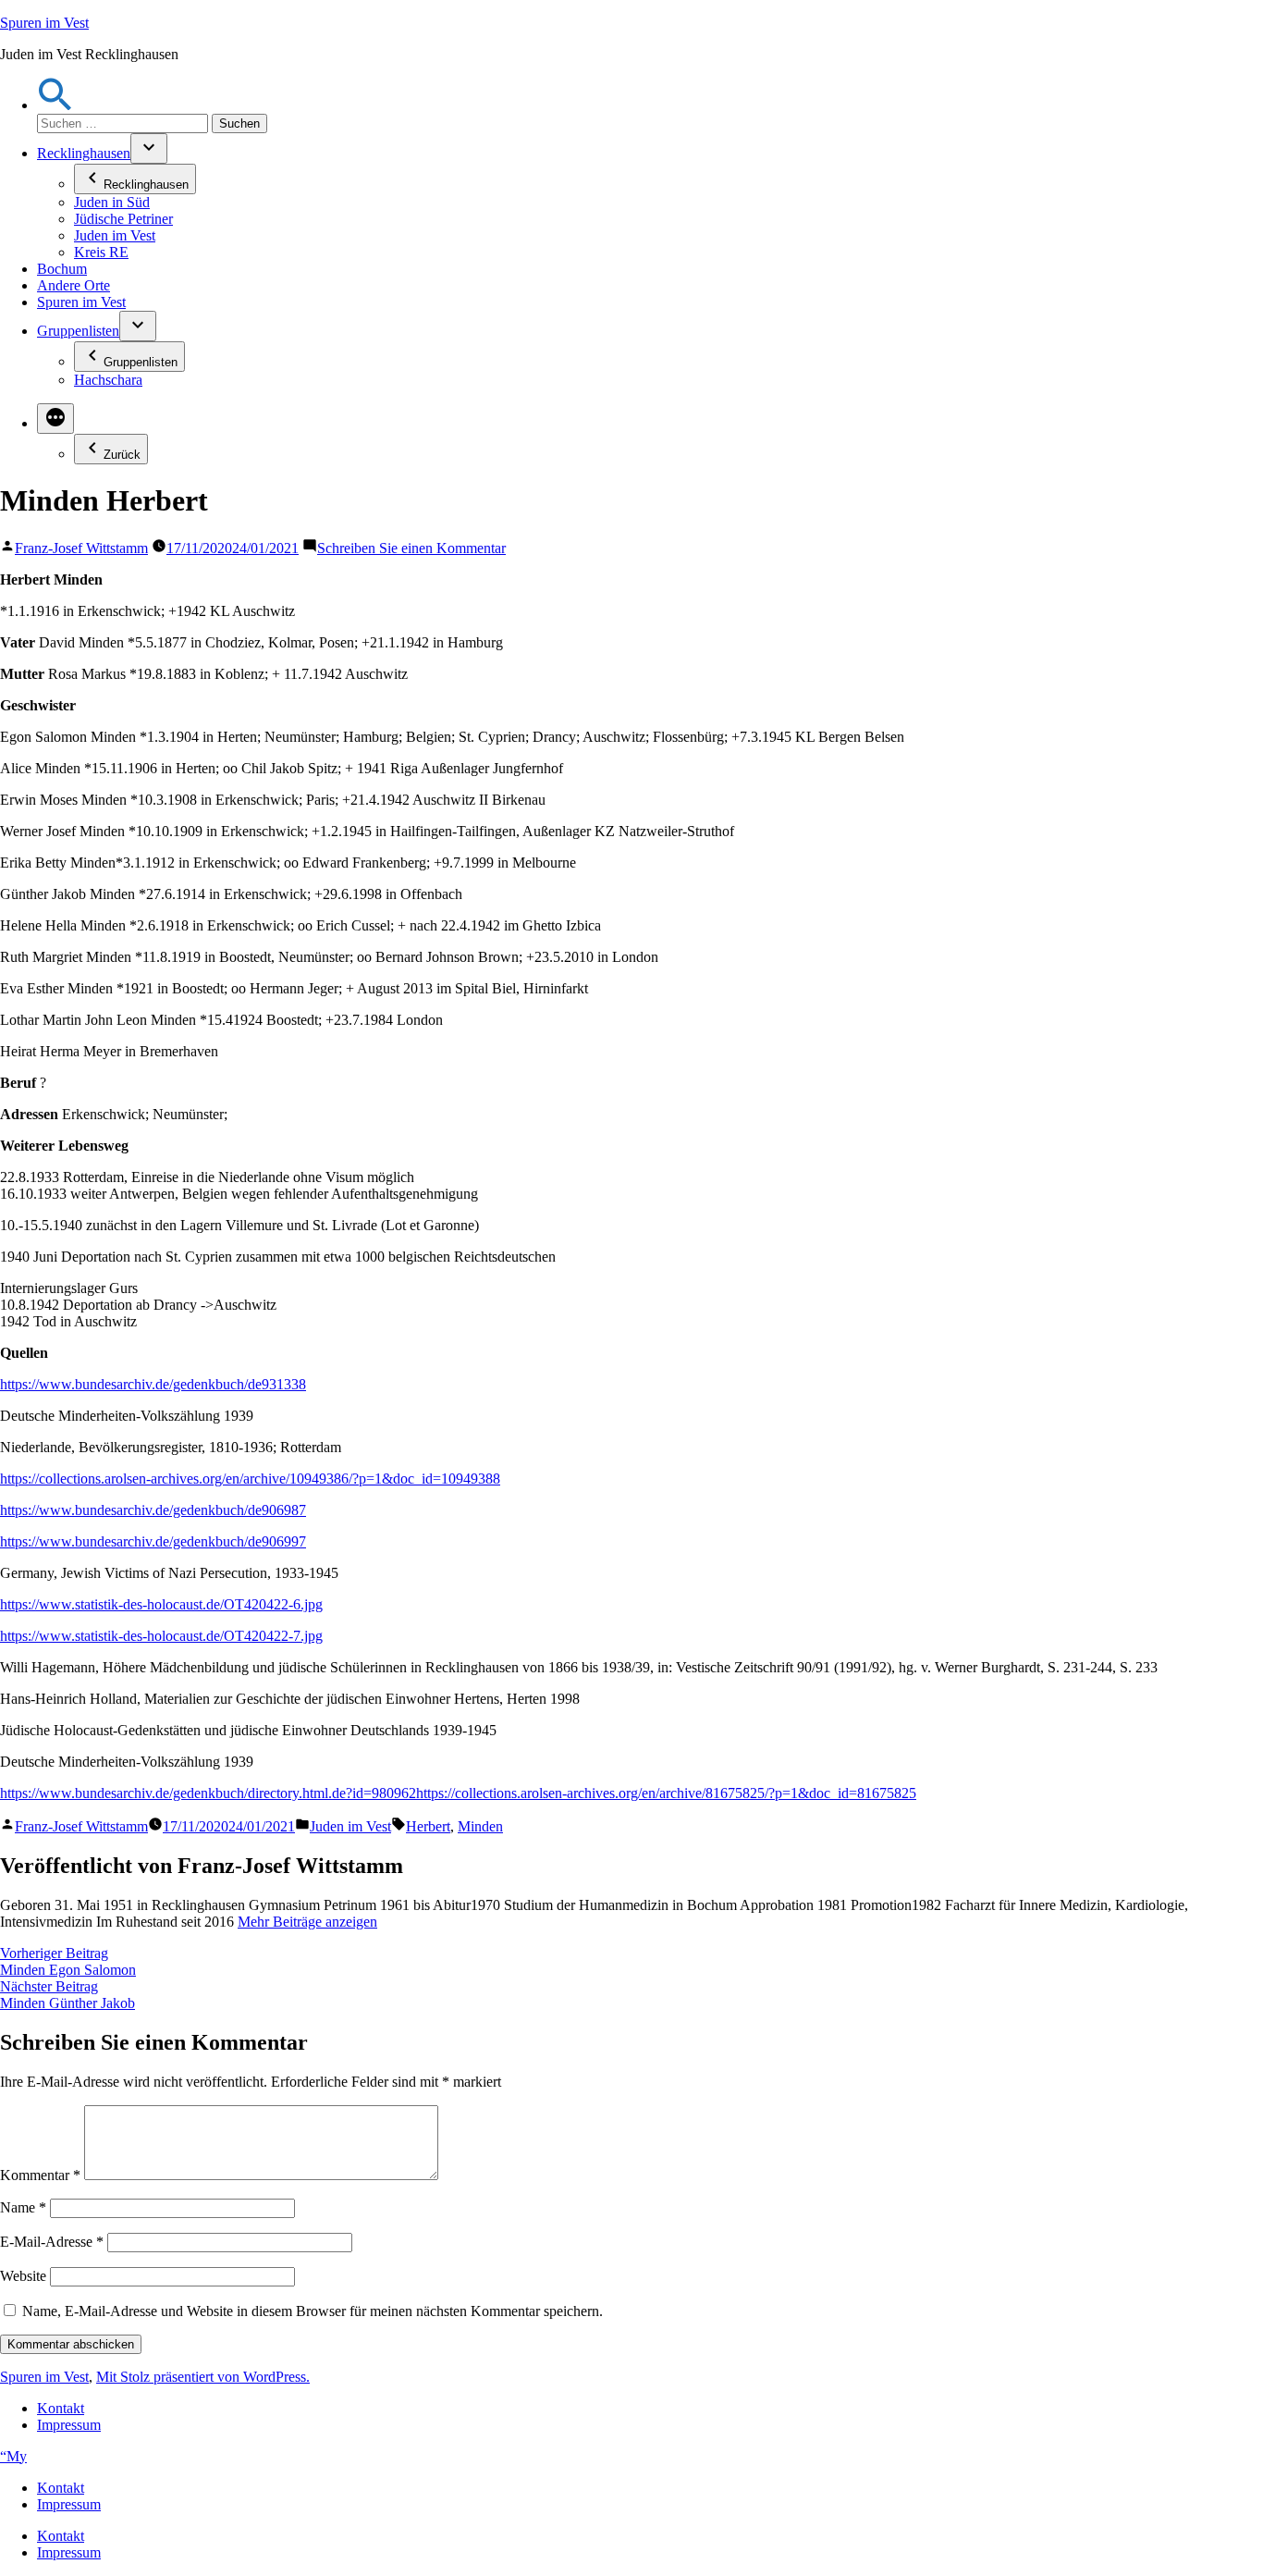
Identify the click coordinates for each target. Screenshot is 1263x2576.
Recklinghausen (84, 153)
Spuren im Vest (44, 23)
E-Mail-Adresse (52, 2242)
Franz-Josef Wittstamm (81, 548)
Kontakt (61, 2408)
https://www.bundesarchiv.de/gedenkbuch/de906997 (153, 1541)
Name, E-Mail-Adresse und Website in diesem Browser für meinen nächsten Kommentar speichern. (313, 2311)
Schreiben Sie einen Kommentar (411, 548)
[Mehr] (55, 419)
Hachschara (108, 380)
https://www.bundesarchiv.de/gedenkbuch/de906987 (153, 1510)
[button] (55, 105)
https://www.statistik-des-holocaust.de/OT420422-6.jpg (161, 1604)
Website (23, 2276)
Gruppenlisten (78, 331)
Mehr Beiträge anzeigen (307, 1922)
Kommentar (40, 2175)
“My (13, 2456)
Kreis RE (101, 252)
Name (23, 2207)
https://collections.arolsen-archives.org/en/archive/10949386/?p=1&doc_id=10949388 (250, 1479)
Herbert (428, 1826)
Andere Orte (74, 285)
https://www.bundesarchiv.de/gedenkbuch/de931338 (153, 1384)
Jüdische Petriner (123, 219)
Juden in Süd (112, 202)
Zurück (122, 455)
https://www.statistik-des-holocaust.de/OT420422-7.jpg (161, 1636)
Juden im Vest (115, 235)
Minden (480, 1826)
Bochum (62, 269)
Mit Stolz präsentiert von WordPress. (203, 2377)
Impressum (69, 2425)
